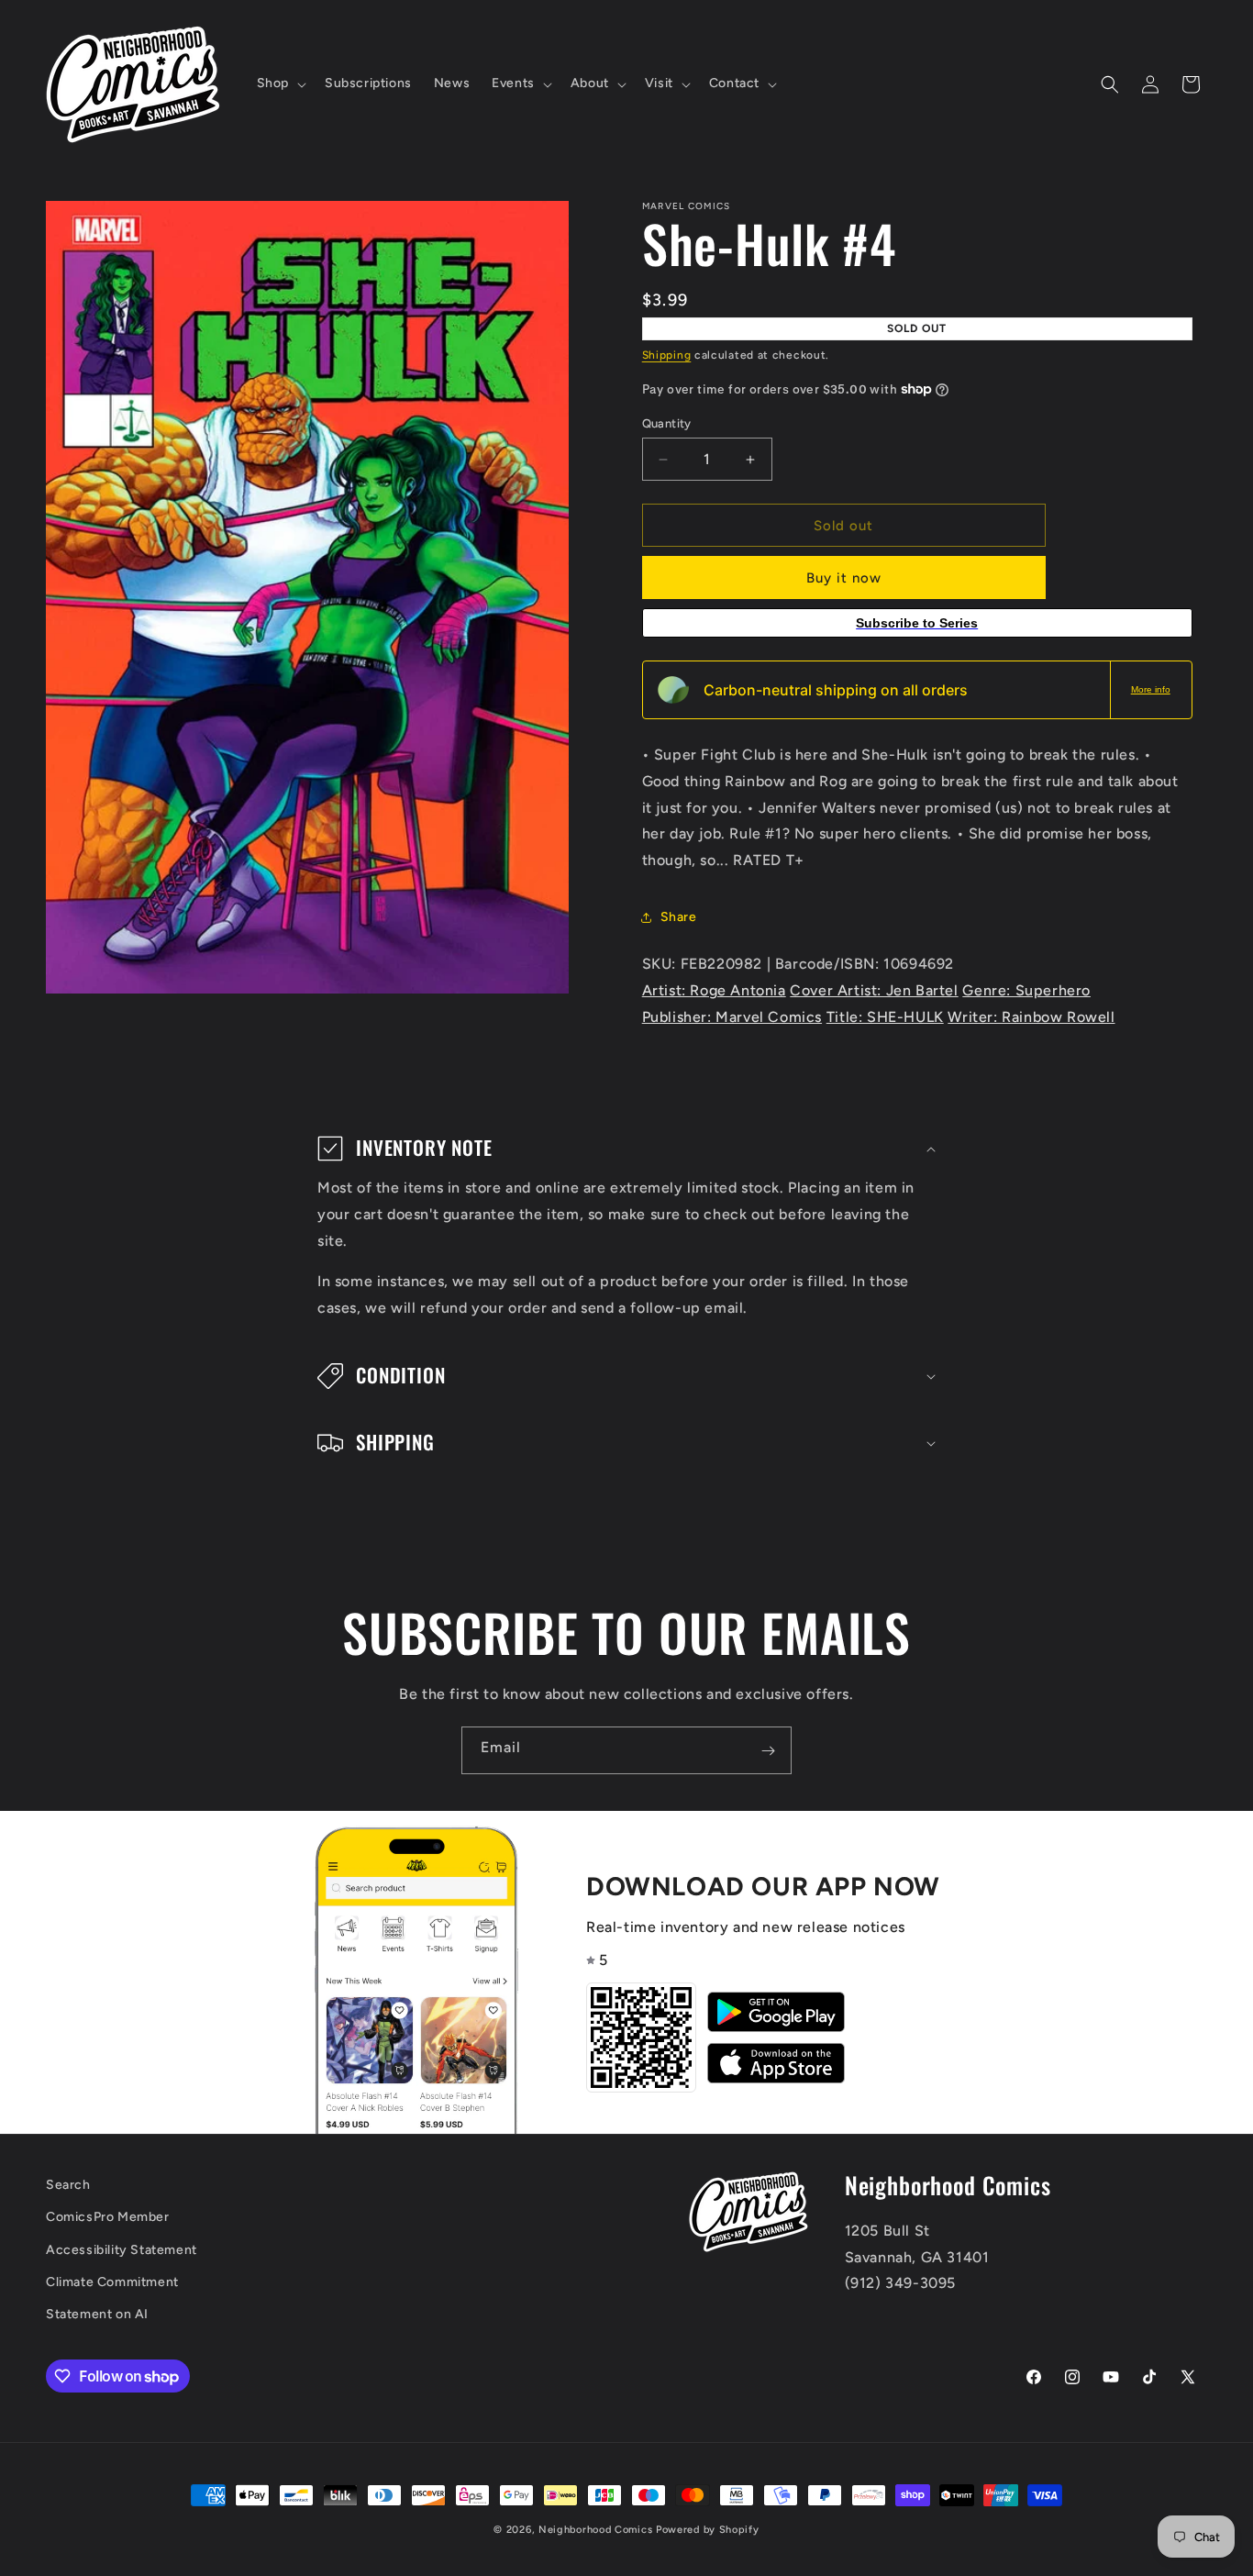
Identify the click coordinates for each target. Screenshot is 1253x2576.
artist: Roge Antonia (714, 990)
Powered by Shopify (708, 2530)
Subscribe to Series (917, 623)
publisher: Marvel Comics (732, 1017)
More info (1151, 689)
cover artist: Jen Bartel (874, 990)
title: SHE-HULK (885, 1017)
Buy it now (844, 578)
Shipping (667, 355)
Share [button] (679, 917)
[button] (280, 83)
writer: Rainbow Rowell (1031, 1017)
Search (68, 2185)
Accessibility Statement (122, 2250)
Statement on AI (97, 2314)
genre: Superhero (1026, 990)
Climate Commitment (112, 2282)
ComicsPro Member (108, 2218)
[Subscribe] (768, 1750)
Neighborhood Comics (595, 2530)
